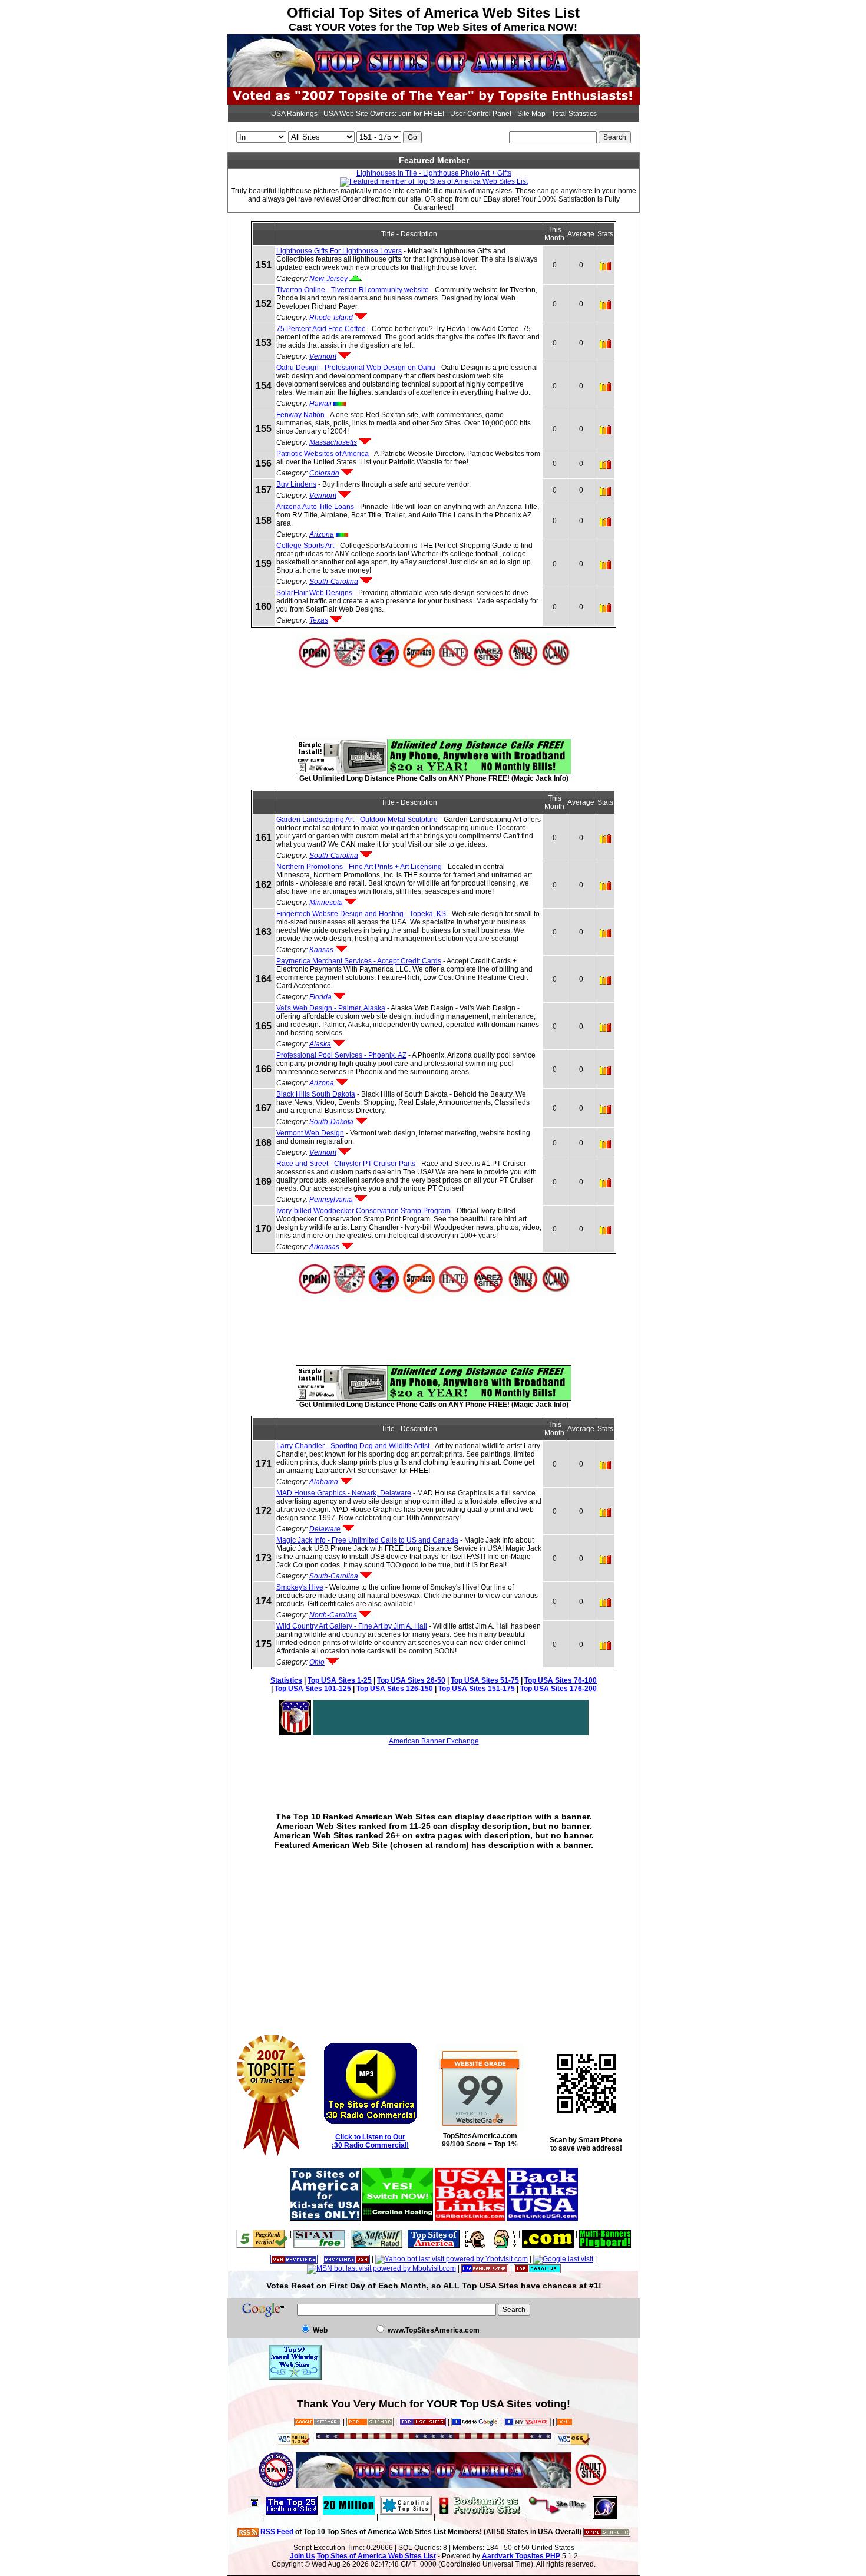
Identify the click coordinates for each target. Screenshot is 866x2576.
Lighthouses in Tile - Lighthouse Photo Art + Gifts (434, 173)
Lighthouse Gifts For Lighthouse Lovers (339, 251)
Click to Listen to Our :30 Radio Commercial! (370, 2141)
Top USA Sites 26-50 (411, 1680)
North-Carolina (333, 1615)
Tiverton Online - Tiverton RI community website (353, 290)
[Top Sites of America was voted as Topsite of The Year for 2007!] (434, 103)
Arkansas (324, 1247)
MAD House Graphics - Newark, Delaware (344, 1493)
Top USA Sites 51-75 (485, 1680)
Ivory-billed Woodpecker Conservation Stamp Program (363, 1211)
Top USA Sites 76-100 (561, 1680)
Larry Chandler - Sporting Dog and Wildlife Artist (353, 1446)
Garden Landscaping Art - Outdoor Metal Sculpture (357, 820)
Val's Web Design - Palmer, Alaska (331, 1008)
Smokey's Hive (300, 1587)
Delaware (325, 1529)
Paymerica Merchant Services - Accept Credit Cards (359, 961)
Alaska (320, 1044)
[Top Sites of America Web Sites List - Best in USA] (434, 85)
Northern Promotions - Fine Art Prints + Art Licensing (359, 867)
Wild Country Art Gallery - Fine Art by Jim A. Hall (352, 1626)
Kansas (321, 950)
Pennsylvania (331, 1200)
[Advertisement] (434, 696)
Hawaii (320, 404)
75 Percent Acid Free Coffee (321, 329)
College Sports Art (305, 546)
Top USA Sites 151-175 (477, 1689)
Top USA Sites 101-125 (313, 1689)
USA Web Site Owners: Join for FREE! (384, 114)
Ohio (317, 1662)
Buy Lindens (296, 484)
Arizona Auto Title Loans (315, 507)
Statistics (286, 1680)
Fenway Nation (300, 415)
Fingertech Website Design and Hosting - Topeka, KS (361, 914)
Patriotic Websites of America (323, 454)
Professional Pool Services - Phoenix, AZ (341, 1055)
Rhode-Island (331, 318)
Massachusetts (333, 442)
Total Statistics (574, 114)
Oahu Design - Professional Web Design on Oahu (356, 368)
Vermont (323, 356)
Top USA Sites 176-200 (558, 1689)
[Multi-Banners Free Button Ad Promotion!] (605, 2234)
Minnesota (326, 903)
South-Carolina (334, 582)
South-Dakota (331, 1122)
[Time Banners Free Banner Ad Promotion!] (548, 2234)
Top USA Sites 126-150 (395, 1689)
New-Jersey (328, 279)
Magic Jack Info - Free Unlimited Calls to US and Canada (367, 1540)
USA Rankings (294, 114)
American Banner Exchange (434, 1741)
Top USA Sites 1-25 (340, 1680)
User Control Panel (481, 114)
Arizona (322, 534)
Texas (319, 620)
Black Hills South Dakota (316, 1094)
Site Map (531, 114)
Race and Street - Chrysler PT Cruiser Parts (346, 1164)
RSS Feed (276, 2532)
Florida (320, 997)
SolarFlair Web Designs (314, 593)
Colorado (324, 473)
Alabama (324, 1482)
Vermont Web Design (310, 1133)
